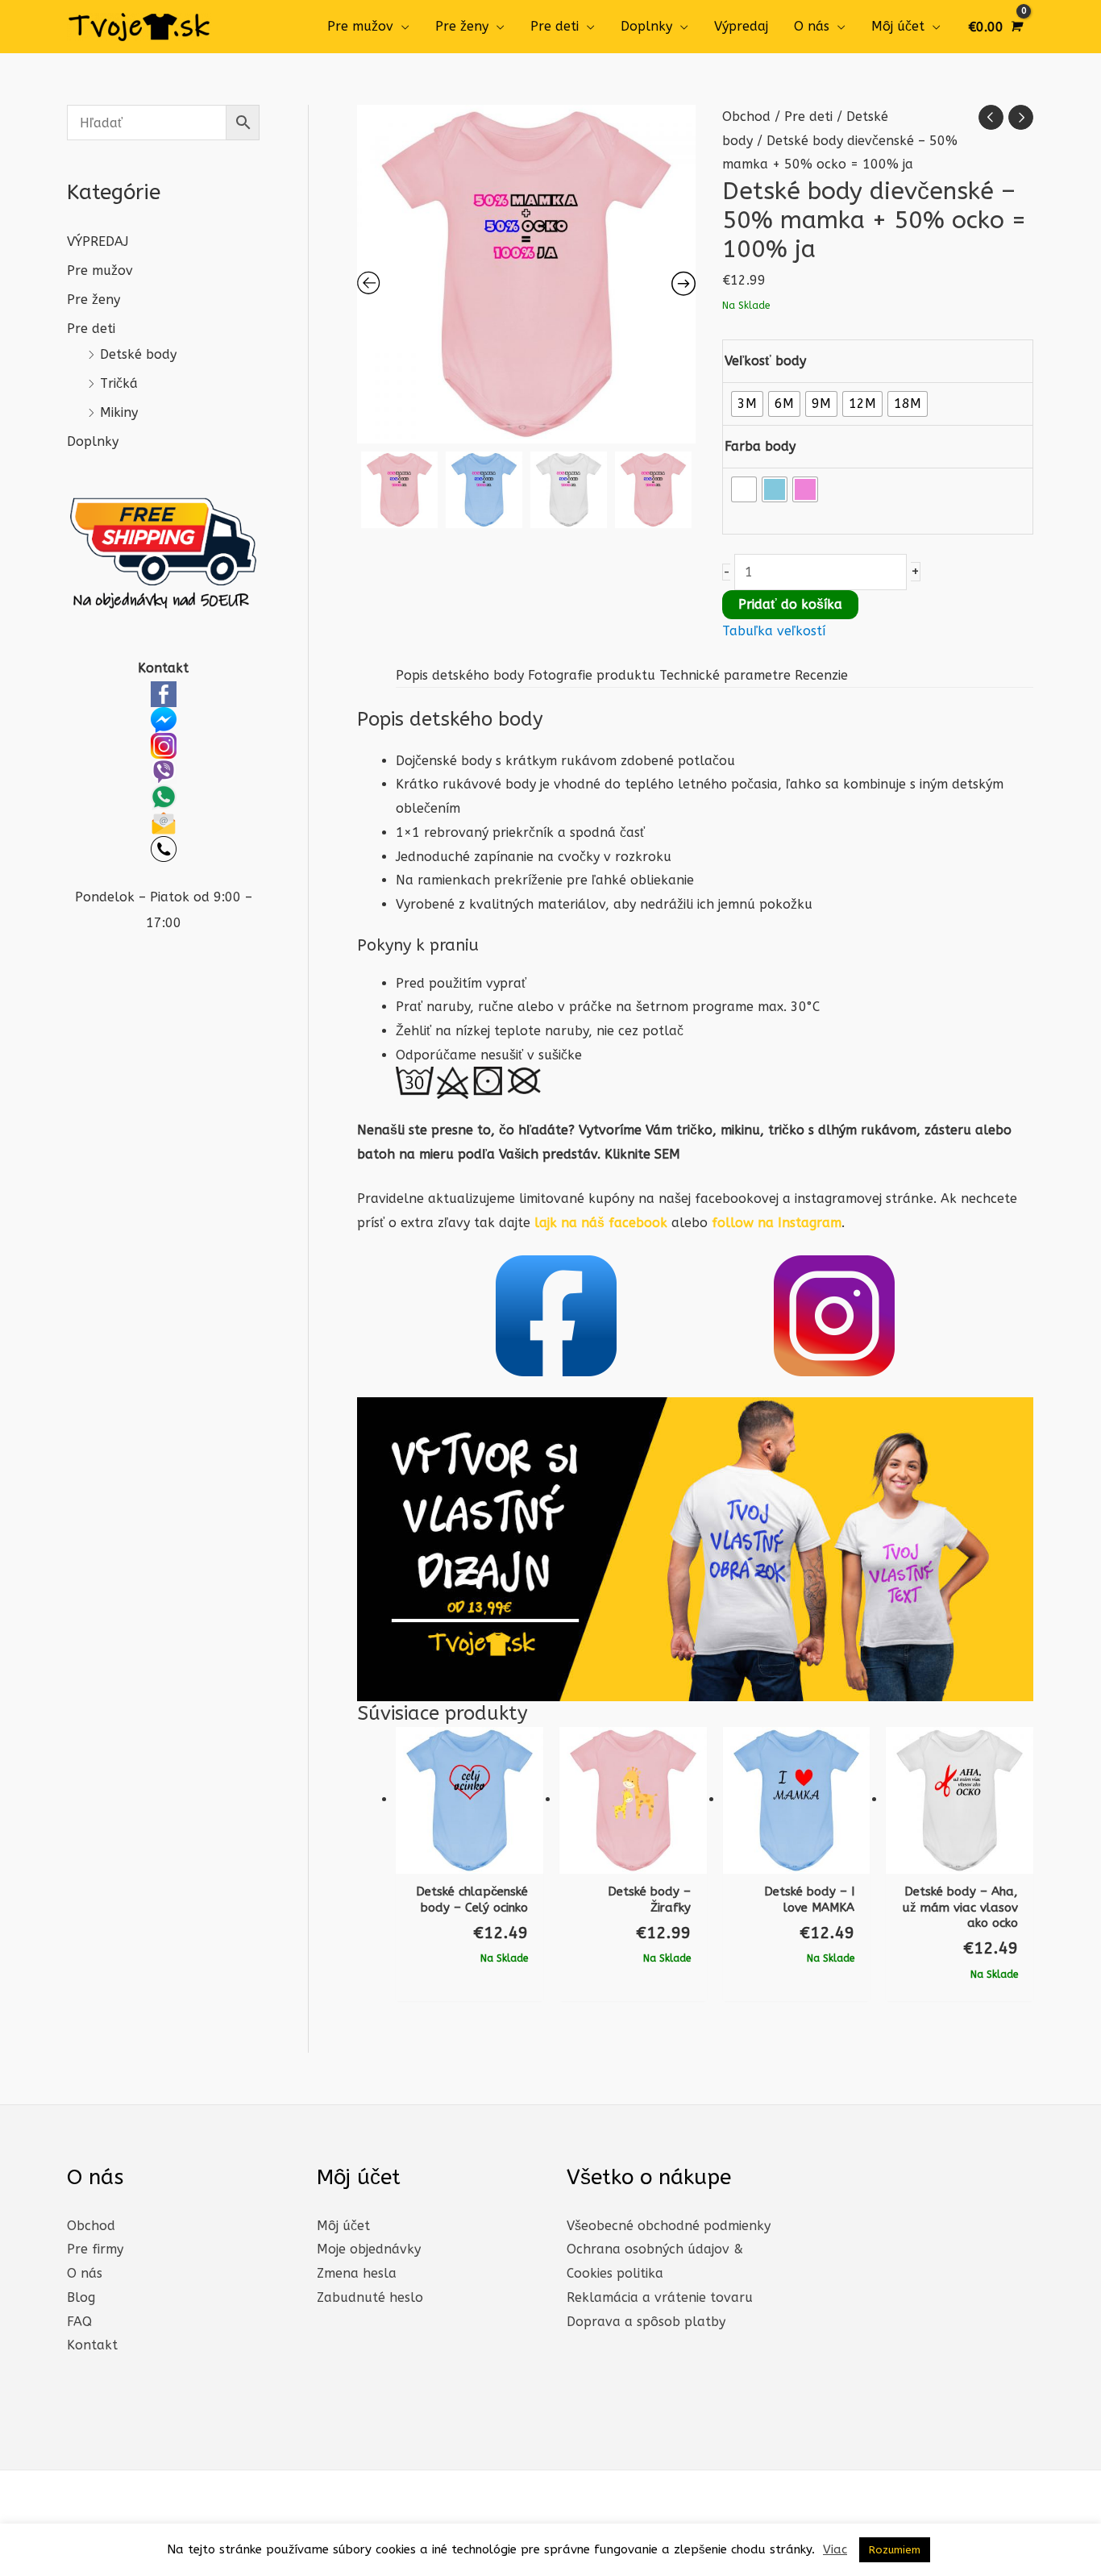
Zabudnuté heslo (370, 2297)
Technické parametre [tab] (725, 675)
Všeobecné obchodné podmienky (669, 2226)
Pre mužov (360, 26)
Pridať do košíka (790, 604)
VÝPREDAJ (98, 241)
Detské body (138, 354)
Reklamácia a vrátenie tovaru (660, 2297)
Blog (81, 2297)
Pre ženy (462, 26)
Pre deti (555, 26)
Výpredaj (741, 26)
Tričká (119, 383)
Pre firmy (95, 2249)
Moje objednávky (369, 2249)
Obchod (746, 117)
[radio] (747, 404)
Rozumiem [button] (895, 2550)
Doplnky (646, 26)
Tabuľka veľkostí (774, 631)
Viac (835, 2549)
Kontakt (92, 2345)
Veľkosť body (765, 361)
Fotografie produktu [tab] (592, 675)
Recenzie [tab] (821, 675)
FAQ (79, 2322)
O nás (812, 26)
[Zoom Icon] (526, 274)
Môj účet (898, 26)
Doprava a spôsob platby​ (646, 2322)
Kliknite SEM (642, 1154)
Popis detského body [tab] (460, 675)
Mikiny (119, 412)
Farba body (760, 446)
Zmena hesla (357, 2273)
